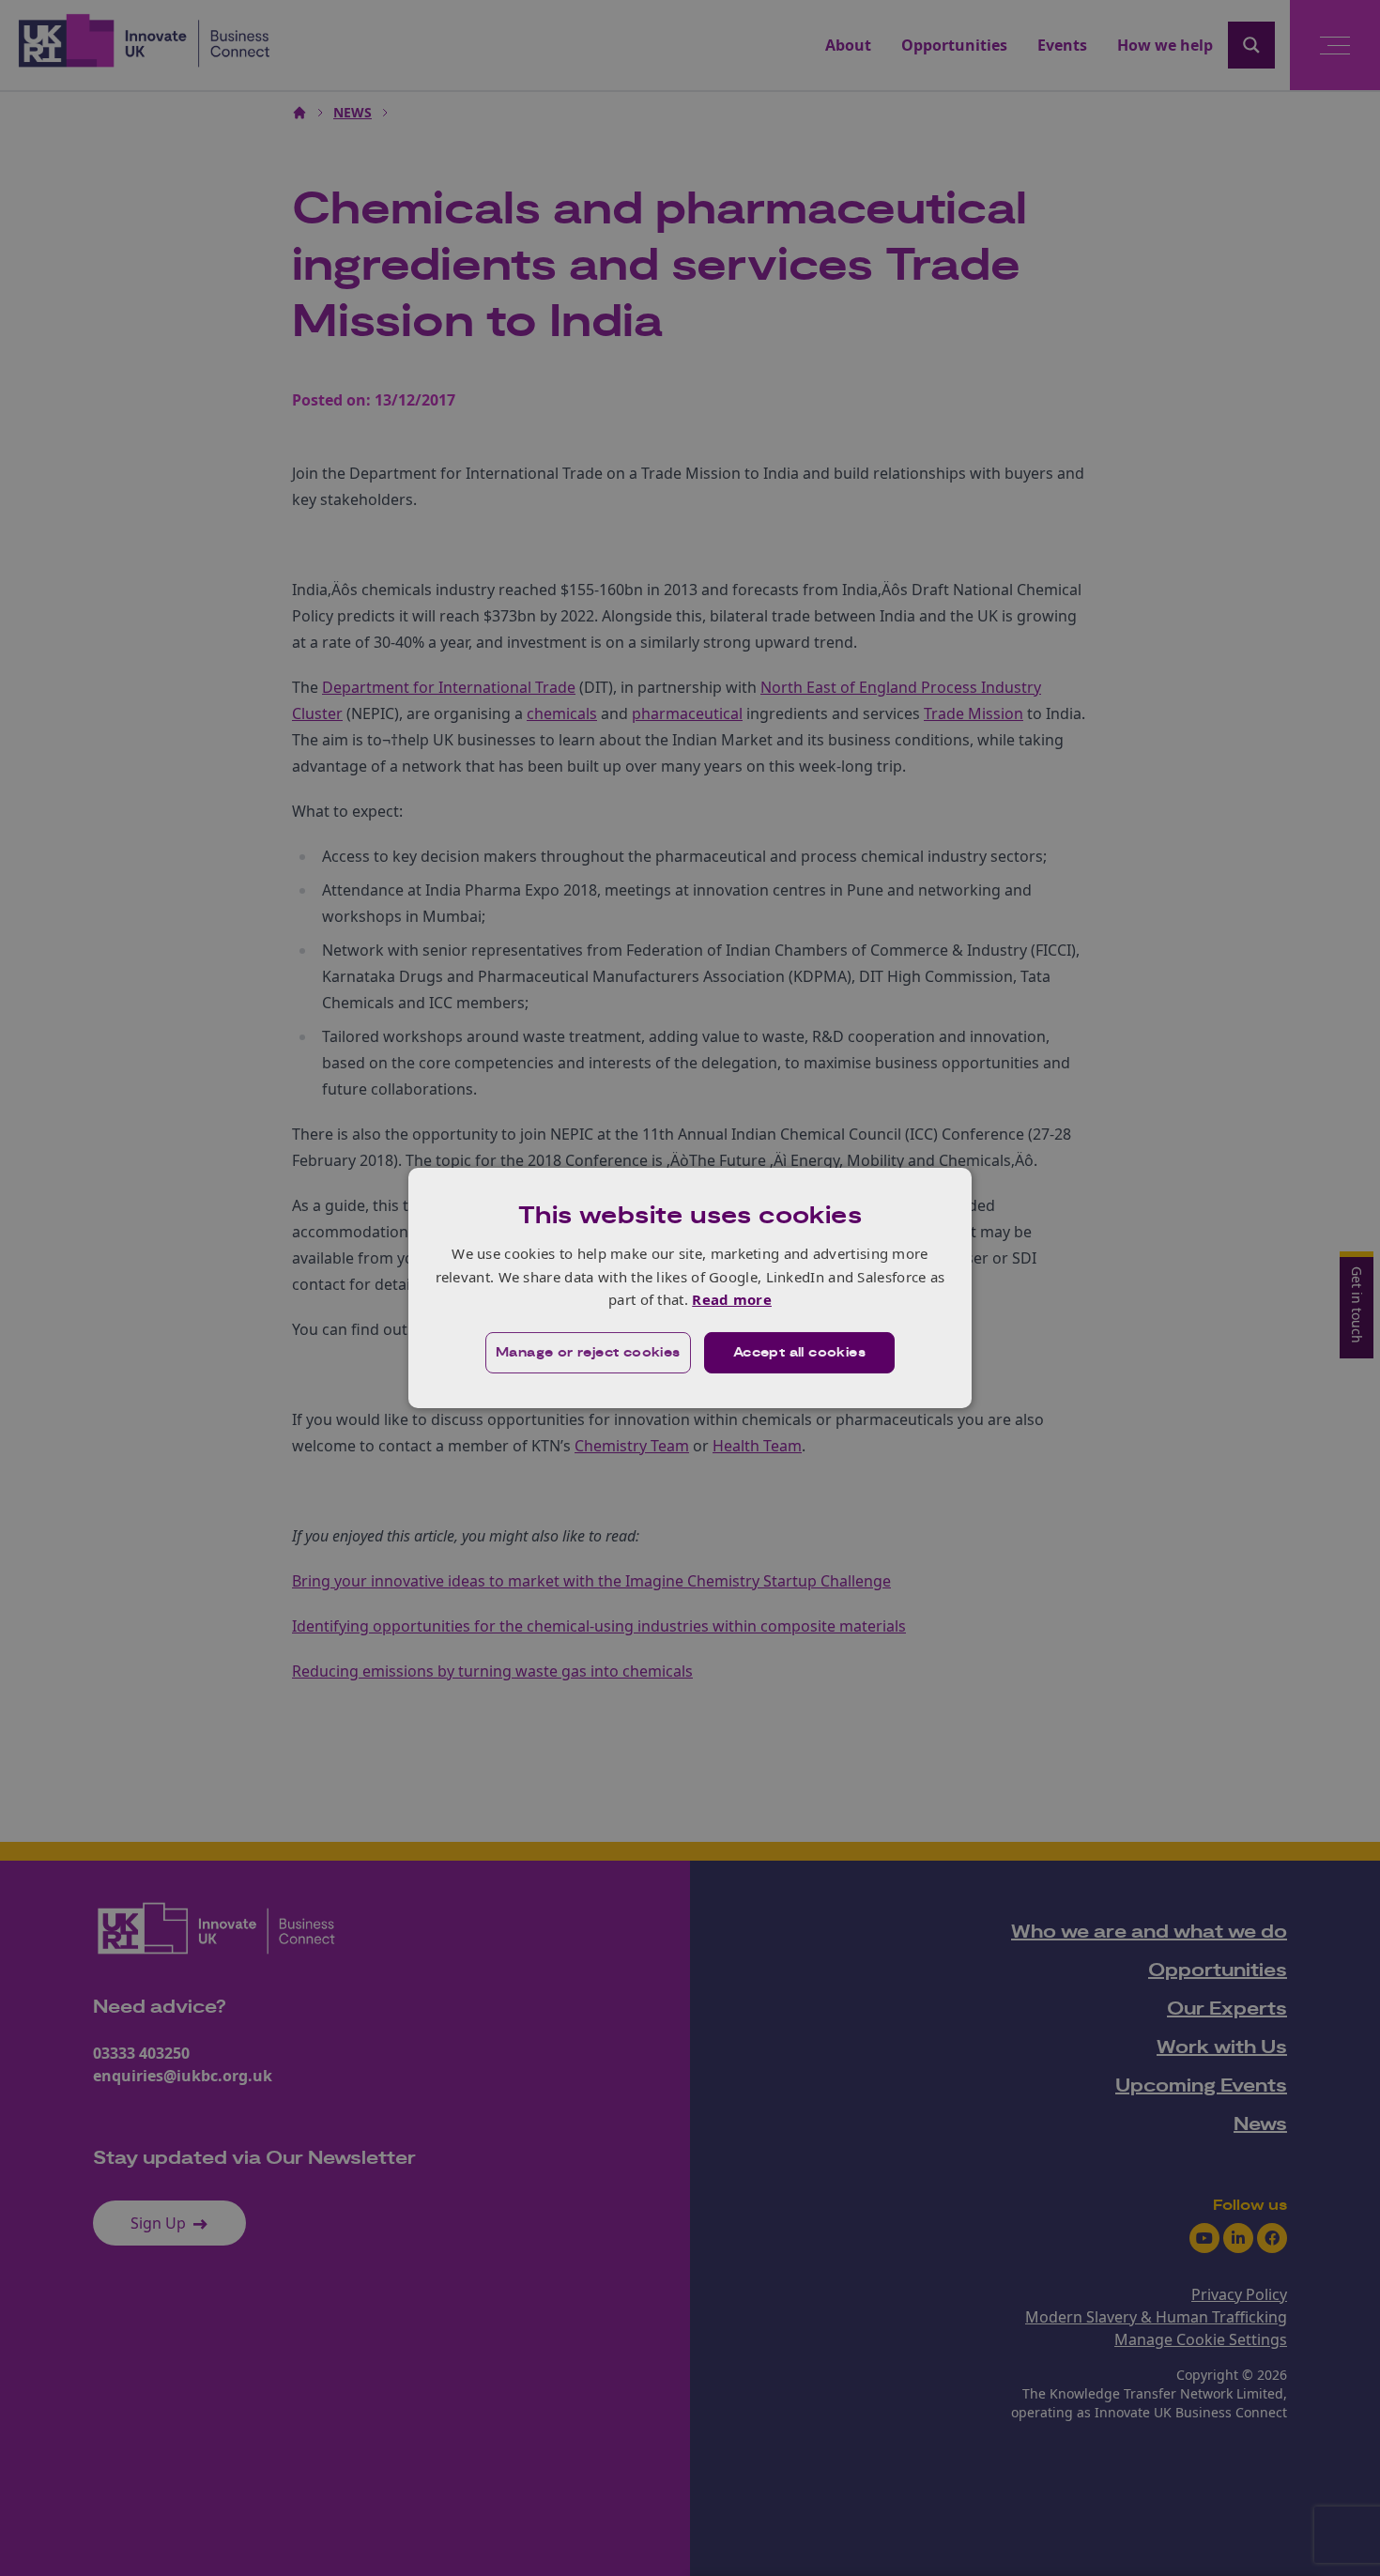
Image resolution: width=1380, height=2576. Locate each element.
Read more (732, 1299)
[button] (588, 1353)
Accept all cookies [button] (799, 1353)
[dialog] (690, 1288)
